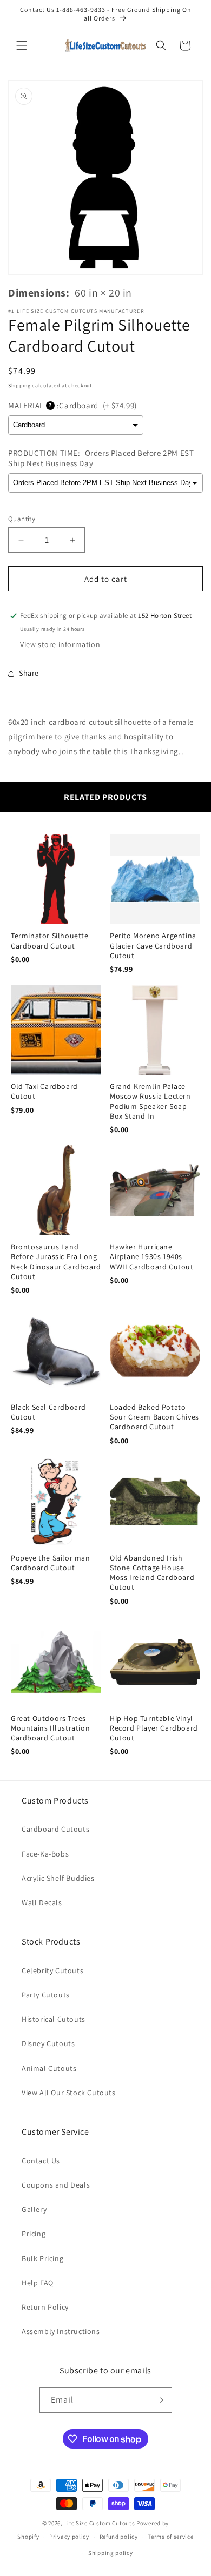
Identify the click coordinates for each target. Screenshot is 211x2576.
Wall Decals (42, 1902)
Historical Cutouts (54, 2019)
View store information (60, 644)
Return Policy (45, 2307)
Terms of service (170, 2537)
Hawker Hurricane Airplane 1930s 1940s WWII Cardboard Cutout (152, 1256)
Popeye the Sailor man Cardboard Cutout (51, 1563)
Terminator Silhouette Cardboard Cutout (50, 940)
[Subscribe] (160, 2400)
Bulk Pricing (42, 2258)
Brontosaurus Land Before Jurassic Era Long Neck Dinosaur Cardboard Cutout (56, 1262)
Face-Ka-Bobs (45, 1854)
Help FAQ (38, 2283)
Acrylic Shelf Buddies (58, 1878)
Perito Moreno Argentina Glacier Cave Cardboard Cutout (153, 945)
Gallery (34, 2209)
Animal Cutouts (49, 2068)
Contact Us (41, 2161)
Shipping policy (111, 2553)
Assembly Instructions (61, 2331)
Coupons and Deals (56, 2185)
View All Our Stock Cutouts (69, 2093)
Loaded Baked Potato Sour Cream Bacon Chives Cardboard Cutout (154, 1417)
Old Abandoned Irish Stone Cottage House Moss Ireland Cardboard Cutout (152, 1573)
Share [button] (29, 673)
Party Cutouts (46, 1995)
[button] (22, 45)
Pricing (34, 2234)
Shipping (19, 385)
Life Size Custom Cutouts (100, 2523)
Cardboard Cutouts (55, 1829)
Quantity (22, 519)
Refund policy (119, 2537)
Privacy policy (69, 2537)
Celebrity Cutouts (52, 1970)
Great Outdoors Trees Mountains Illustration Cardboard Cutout (50, 1728)
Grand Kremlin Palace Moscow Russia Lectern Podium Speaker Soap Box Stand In (150, 1101)
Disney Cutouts (48, 2043)
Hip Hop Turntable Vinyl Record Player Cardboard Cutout (154, 1728)
